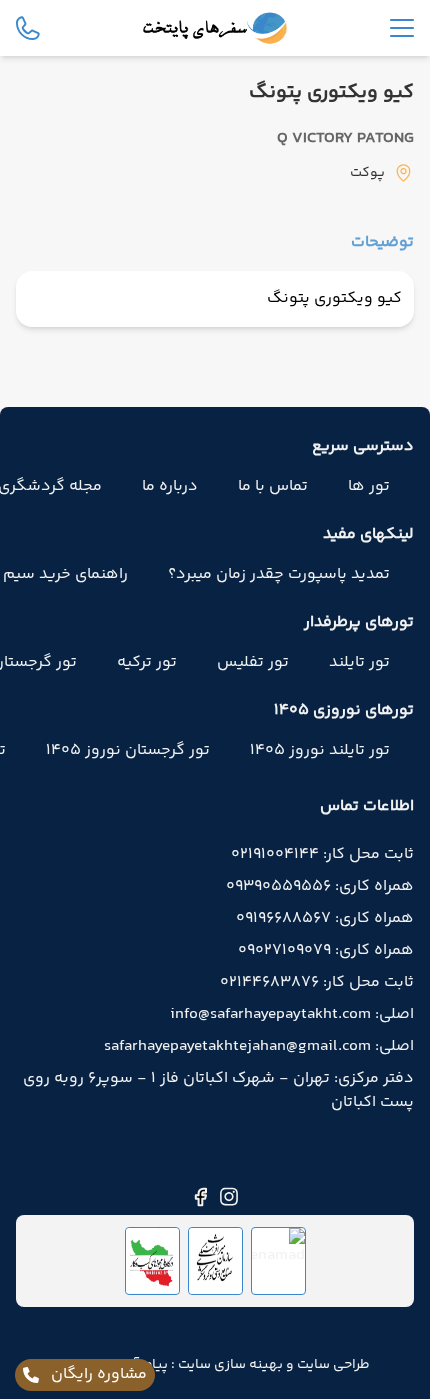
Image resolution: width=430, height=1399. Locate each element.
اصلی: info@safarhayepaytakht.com (292, 1015)
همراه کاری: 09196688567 (325, 919)
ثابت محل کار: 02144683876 (317, 983)
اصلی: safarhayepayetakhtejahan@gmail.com (259, 1047)
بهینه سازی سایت (229, 1365)
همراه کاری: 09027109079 (326, 951)
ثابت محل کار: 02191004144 (322, 855)
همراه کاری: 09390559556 (320, 887)
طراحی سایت (332, 1365)
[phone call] (28, 28)
